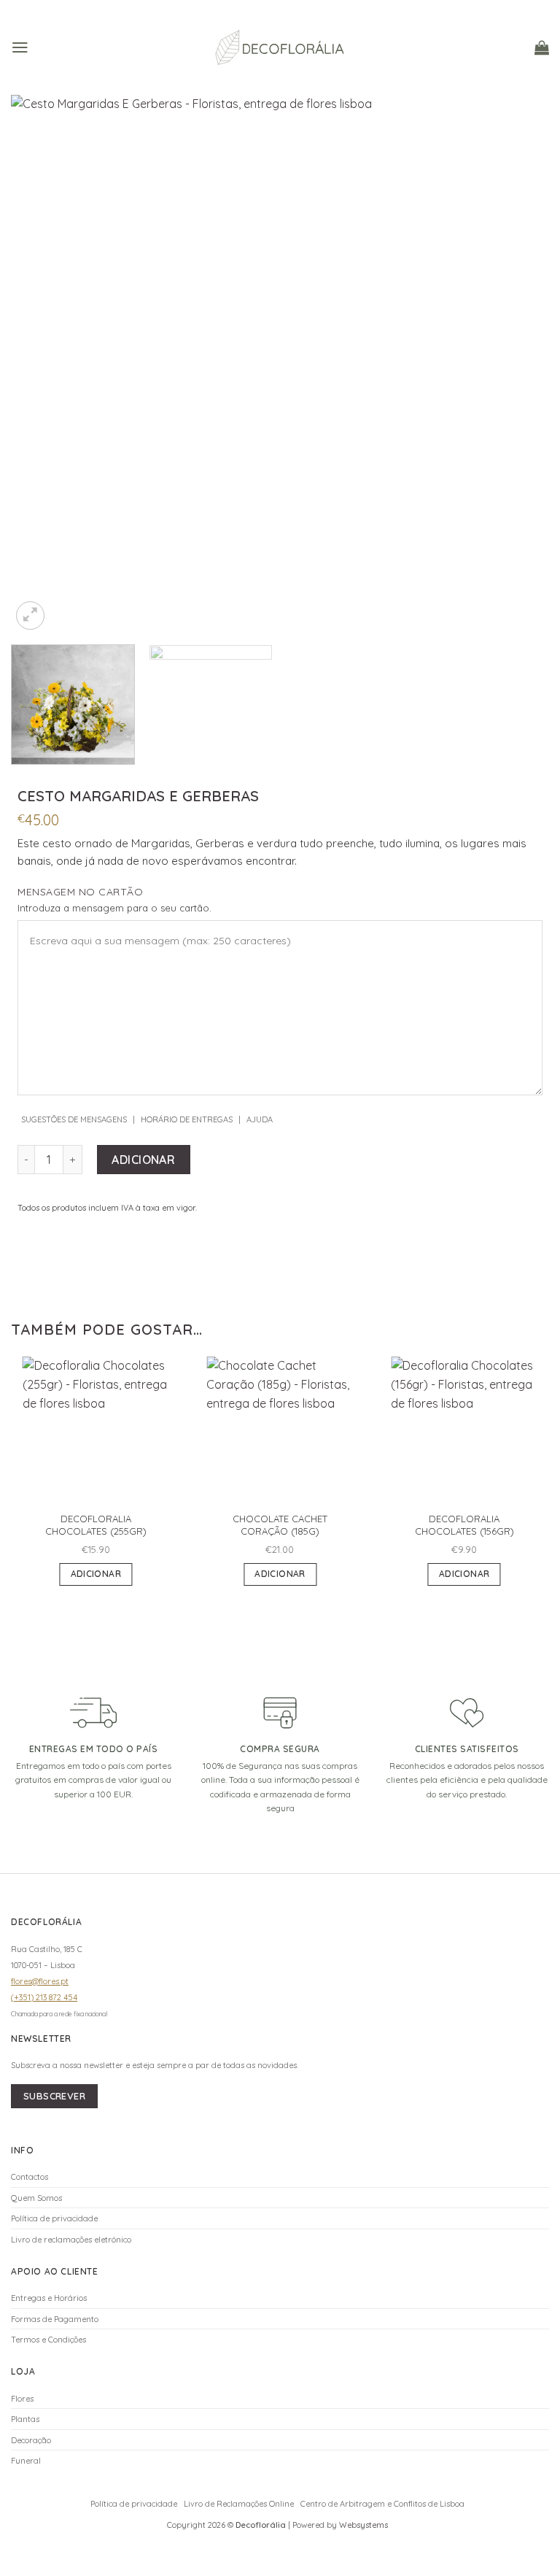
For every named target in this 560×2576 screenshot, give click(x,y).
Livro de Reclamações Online (239, 2504)
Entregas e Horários (49, 2298)
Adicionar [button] (96, 1574)
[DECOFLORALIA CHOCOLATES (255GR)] (96, 1430)
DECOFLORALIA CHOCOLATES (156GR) (464, 1525)
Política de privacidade (54, 2218)
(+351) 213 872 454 (44, 1997)
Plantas (25, 2419)
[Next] (520, 364)
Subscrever (54, 2096)
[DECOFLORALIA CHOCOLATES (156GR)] (464, 1430)
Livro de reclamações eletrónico (71, 2240)
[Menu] (20, 47)
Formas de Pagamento (55, 2319)
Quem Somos (36, 2198)
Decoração (31, 2440)
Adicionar (143, 1160)
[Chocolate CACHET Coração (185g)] (280, 1430)
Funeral (26, 2461)
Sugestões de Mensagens (74, 1119)
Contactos (30, 2177)
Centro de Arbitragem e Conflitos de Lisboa (382, 2504)
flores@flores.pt (40, 1981)
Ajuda (260, 1119)
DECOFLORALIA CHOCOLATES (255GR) (96, 1525)
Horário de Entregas (187, 1119)
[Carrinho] (542, 47)
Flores (22, 2399)
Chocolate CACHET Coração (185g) (280, 1525)
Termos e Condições (48, 2340)
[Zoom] (30, 616)
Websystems (363, 2525)
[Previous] (40, 364)
